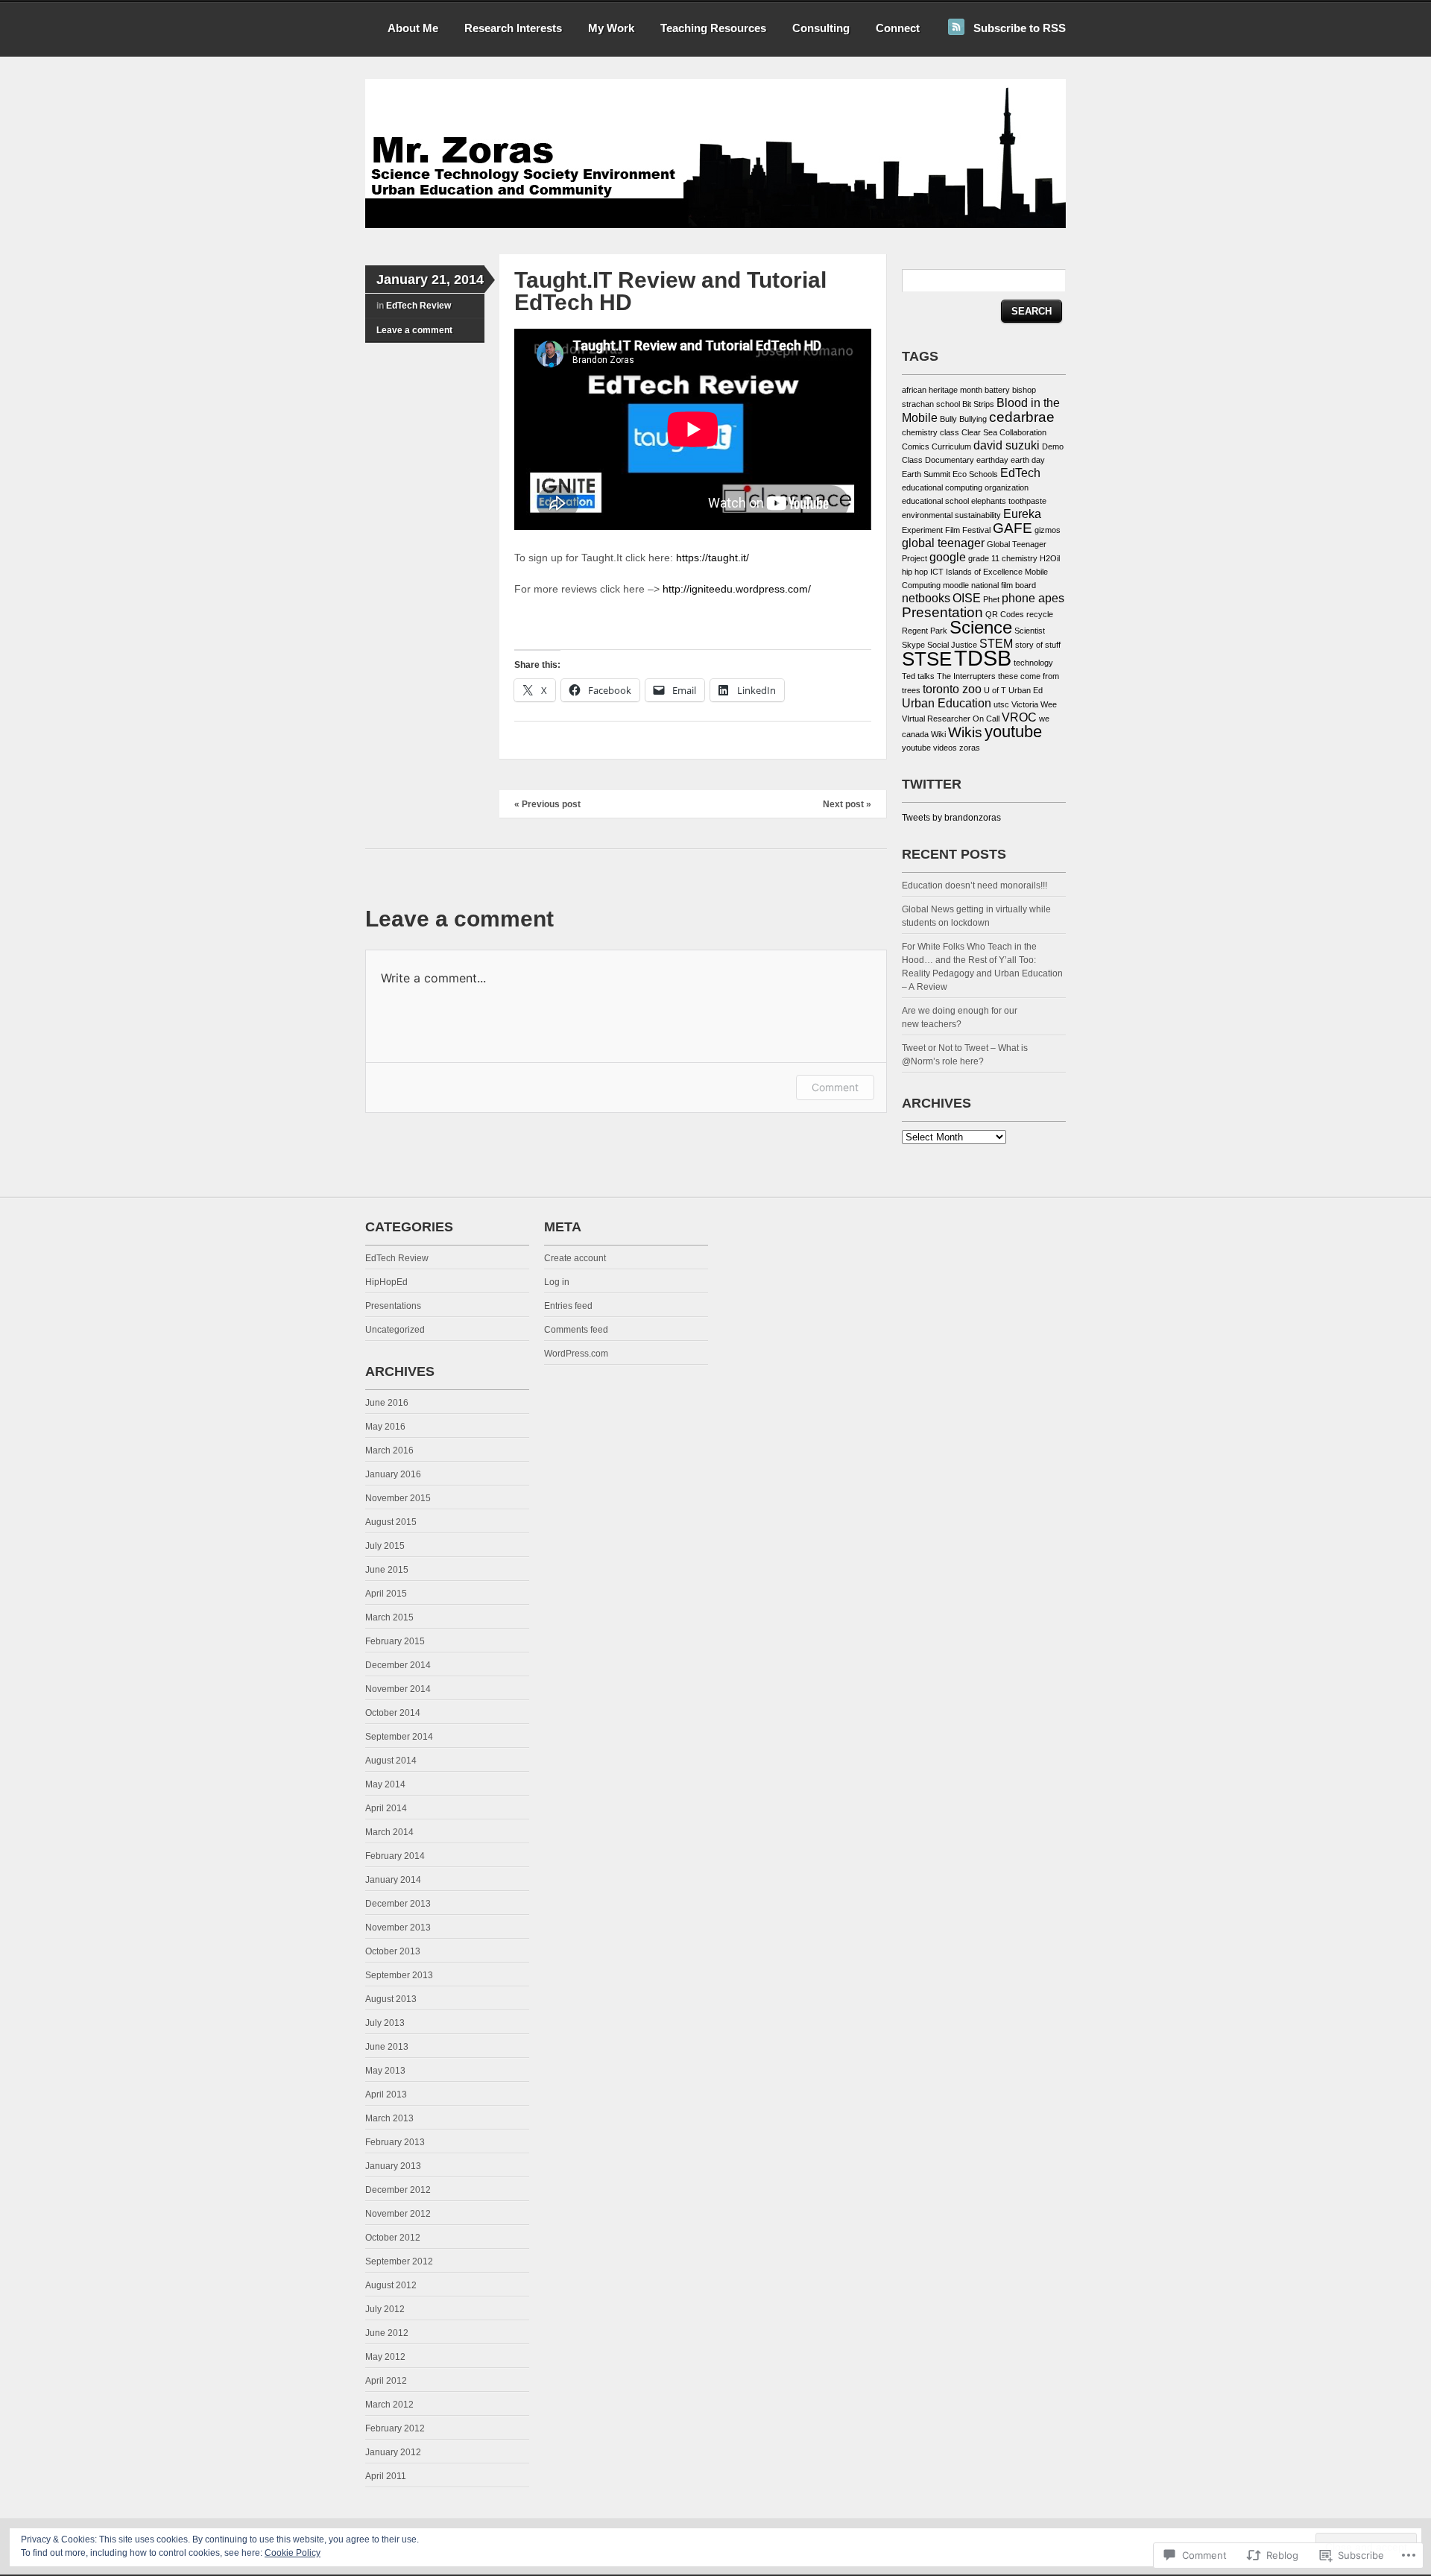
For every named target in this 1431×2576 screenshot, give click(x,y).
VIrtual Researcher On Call (951, 719)
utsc (1001, 704)
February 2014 (395, 1856)
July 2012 (385, 2309)
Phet (991, 599)
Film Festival (968, 530)
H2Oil (1050, 558)
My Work (611, 28)
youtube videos (929, 748)
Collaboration (1023, 432)
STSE (927, 659)
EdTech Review (418, 306)
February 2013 (395, 2142)
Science (981, 627)
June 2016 (387, 1403)
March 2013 (389, 2118)
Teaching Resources (713, 28)
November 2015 (398, 1498)
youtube (1013, 732)
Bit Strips (978, 404)
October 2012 (393, 2238)
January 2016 (393, 1474)
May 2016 (385, 1427)
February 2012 (395, 2428)
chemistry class (931, 432)
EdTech (1020, 473)
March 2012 (389, 2405)
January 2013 (393, 2166)
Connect (898, 28)
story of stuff (1038, 645)
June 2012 (387, 2333)
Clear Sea (979, 432)
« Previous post (547, 804)
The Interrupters (966, 676)
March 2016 (389, 1450)
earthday (992, 460)
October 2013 (393, 1951)
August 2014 (391, 1761)
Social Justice (952, 645)
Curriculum (951, 446)
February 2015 (395, 1641)
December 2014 (398, 1665)
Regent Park (925, 631)
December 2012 (398, 2190)
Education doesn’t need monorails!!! (976, 885)
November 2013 (398, 1928)
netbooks (926, 598)
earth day (1028, 460)
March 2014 (389, 1832)
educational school (935, 501)
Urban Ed (1026, 690)
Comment (835, 1087)
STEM (996, 644)
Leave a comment (414, 330)
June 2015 (387, 1570)
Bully (948, 419)
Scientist (1030, 631)
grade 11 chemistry (1003, 558)
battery (997, 390)
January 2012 (393, 2452)
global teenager (943, 543)
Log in (557, 1282)
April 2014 (386, 1808)
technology (1033, 663)
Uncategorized (395, 1330)
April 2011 (386, 2476)
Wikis (965, 732)
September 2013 (399, 1975)
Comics (916, 446)
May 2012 (385, 2357)
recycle (1040, 614)
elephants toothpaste (1009, 501)
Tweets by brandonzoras (951, 818)
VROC (1019, 717)
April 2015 (386, 1594)
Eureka (1022, 514)
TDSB (983, 658)
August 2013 (391, 1999)
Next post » (847, 804)
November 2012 (398, 2214)
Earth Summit (926, 474)
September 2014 (399, 1737)
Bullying (973, 419)
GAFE (1013, 528)
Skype (913, 645)
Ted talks (918, 676)
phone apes (1033, 598)
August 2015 (391, 1522)
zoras (970, 748)
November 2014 (398, 1689)
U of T (995, 690)
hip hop (915, 572)
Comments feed (576, 1330)
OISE (967, 598)
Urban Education (947, 703)
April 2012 (386, 2381)
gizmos (1048, 530)
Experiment (922, 530)
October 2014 (393, 1713)
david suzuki (1007, 445)
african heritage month (942, 390)
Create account (575, 1258)
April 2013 (386, 2094)
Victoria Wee (1034, 704)
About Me (413, 28)
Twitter (932, 784)
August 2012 (391, 2285)
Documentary (950, 460)
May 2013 (385, 2071)
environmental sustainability (951, 515)
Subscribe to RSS (1020, 28)
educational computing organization (965, 487)
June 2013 (387, 2047)
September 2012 (399, 2261)
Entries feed (568, 1306)
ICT (937, 572)
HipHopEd (386, 1282)
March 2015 (389, 1617)
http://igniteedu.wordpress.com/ (735, 589)
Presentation (942, 612)
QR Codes (1005, 614)
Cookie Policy (293, 2553)
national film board (1004, 585)
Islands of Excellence (984, 572)
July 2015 (385, 1546)
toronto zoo (952, 689)
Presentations (393, 1306)
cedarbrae (1022, 417)
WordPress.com (576, 1354)
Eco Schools (975, 474)
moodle (956, 585)
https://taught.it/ (713, 558)
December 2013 (398, 1904)
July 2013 (385, 2023)
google (948, 557)
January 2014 (393, 1880)
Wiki (938, 734)
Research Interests (513, 28)
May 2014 (385, 1784)
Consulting (821, 28)
